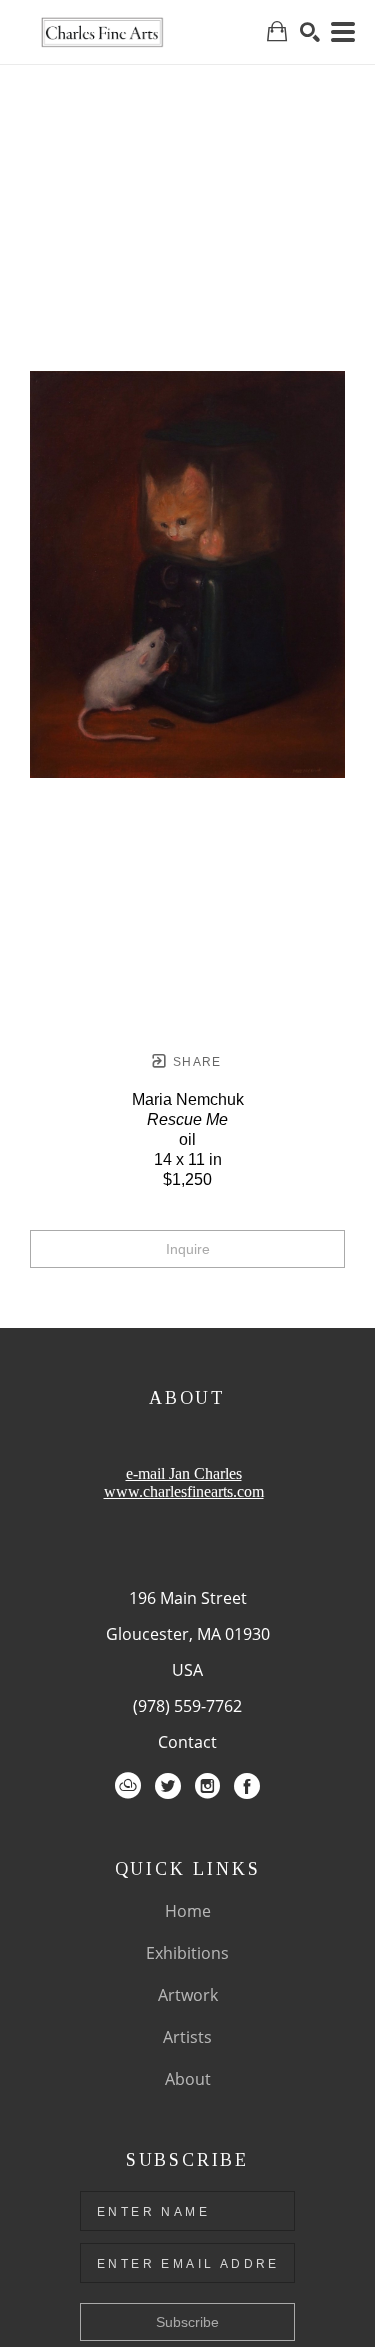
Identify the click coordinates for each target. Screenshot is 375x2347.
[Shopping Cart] (277, 31)
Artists (187, 2037)
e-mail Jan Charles (184, 1473)
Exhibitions (187, 1953)
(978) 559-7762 (187, 1706)
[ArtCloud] (128, 1786)
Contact (187, 1742)
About (188, 2079)
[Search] (310, 32)
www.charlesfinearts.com (184, 1491)
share (195, 1062)
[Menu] (343, 32)
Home (188, 1911)
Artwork (188, 1995)
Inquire (188, 1249)
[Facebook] (247, 1786)
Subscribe (187, 2322)
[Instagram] (207, 1786)
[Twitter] (168, 1786)
